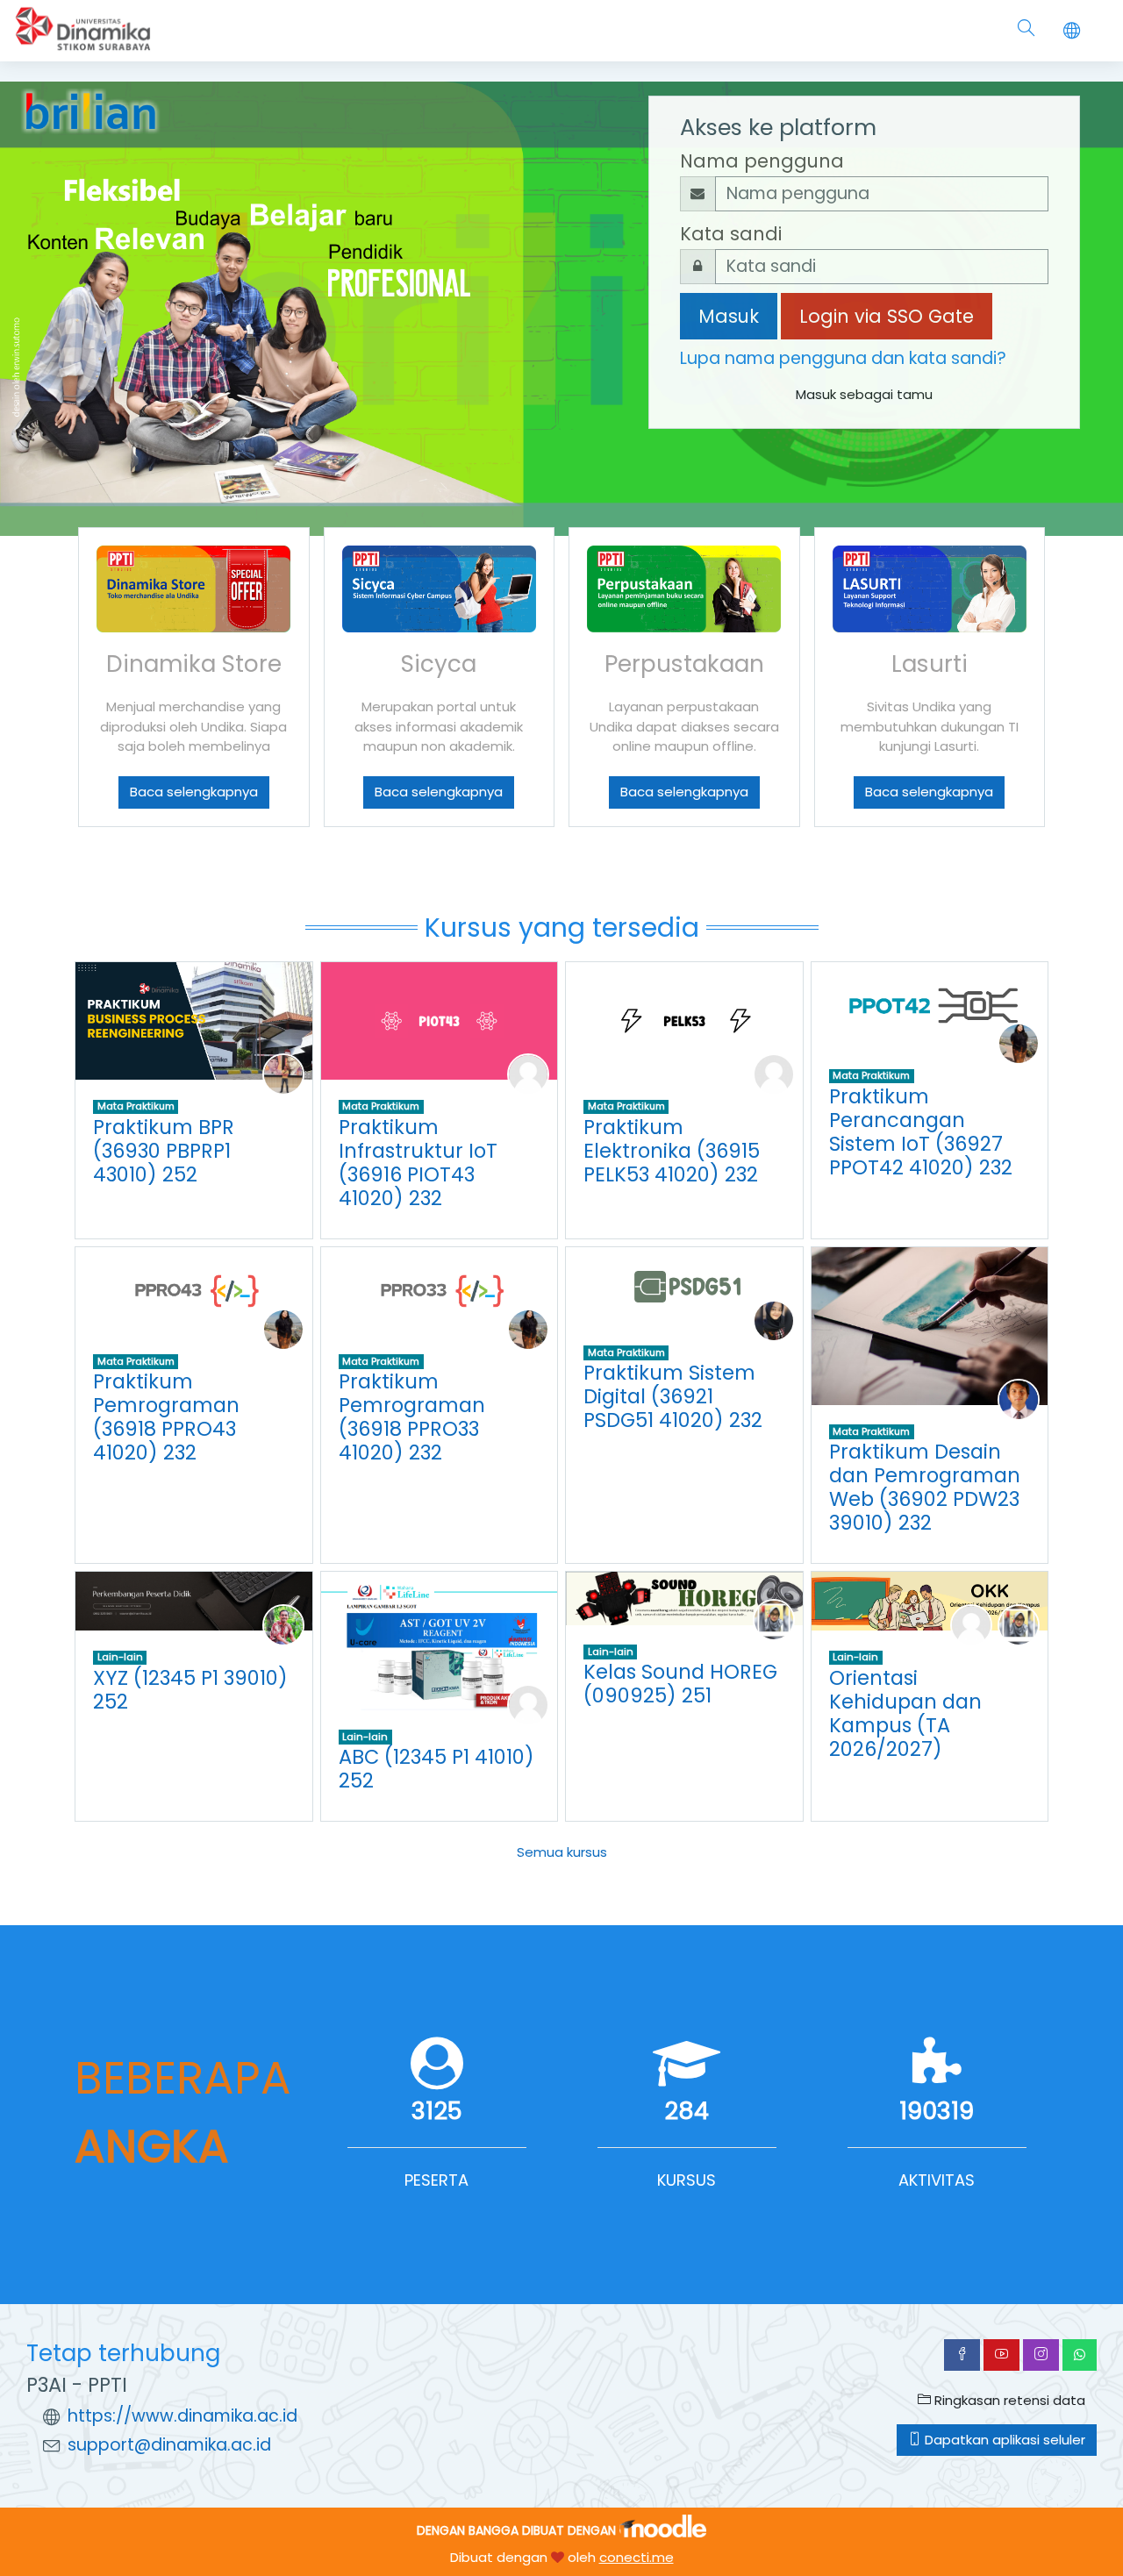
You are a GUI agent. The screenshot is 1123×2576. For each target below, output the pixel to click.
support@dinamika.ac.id (169, 2445)
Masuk (729, 316)
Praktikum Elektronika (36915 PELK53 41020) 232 (672, 1151)
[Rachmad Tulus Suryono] (1019, 1399)
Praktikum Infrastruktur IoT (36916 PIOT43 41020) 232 (418, 1163)
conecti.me (637, 2557)
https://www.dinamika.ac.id (182, 2416)
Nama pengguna (762, 161)
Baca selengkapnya (194, 792)
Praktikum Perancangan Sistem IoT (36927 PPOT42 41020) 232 (921, 1132)
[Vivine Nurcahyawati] (774, 1619)
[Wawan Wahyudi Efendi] (283, 1625)
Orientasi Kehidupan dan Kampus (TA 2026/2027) (905, 1713)
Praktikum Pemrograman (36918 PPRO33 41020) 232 (412, 1417)
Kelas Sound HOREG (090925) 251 (680, 1684)
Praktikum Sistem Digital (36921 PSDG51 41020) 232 (673, 1396)
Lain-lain (120, 1657)
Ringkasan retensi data (1008, 2400)
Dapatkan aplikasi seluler (1003, 2440)
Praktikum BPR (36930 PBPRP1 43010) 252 (164, 1151)
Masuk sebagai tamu (864, 394)
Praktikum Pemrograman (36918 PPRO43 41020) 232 (166, 1417)
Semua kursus (562, 1852)
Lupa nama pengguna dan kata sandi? (843, 358)
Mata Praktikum (136, 1106)
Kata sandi (731, 234)
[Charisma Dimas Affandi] (528, 1074)
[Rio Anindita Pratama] (283, 1074)
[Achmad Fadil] (971, 1625)
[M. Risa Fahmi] (528, 1704)
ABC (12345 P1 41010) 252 (436, 1769)
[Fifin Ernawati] (1019, 1043)
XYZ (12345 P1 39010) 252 (190, 1690)
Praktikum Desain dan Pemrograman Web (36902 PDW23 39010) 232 (925, 1487)
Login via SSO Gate (887, 316)
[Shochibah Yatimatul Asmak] (774, 1320)
